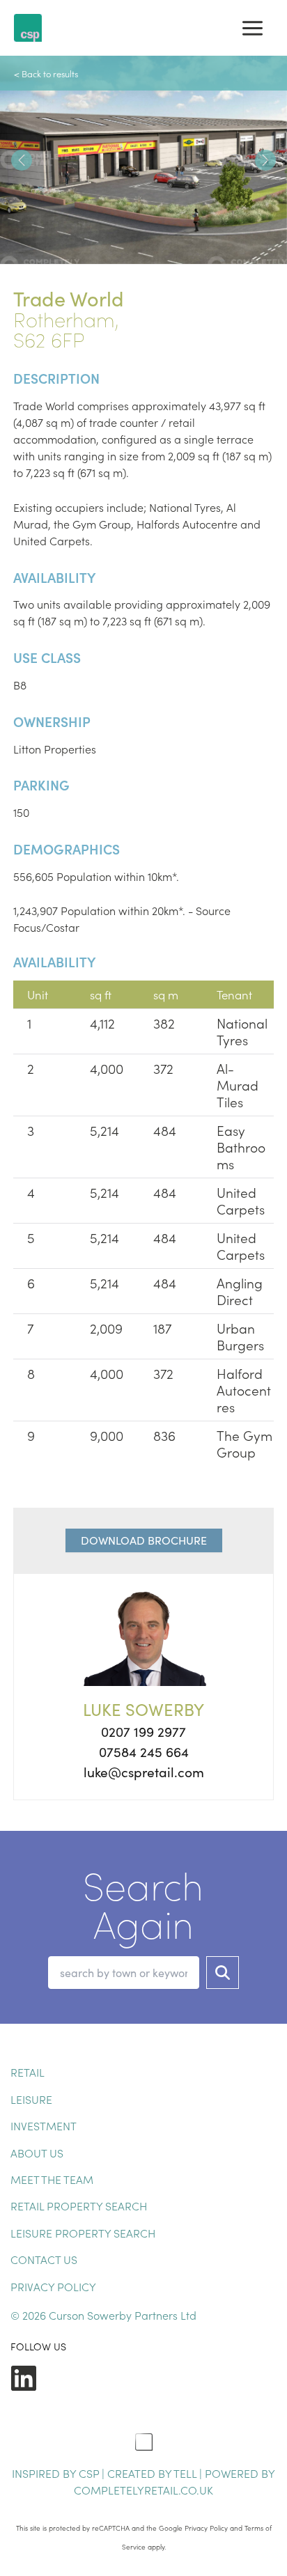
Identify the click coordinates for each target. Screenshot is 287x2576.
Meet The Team (52, 2179)
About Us (37, 2153)
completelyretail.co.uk (143, 2490)
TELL (186, 2473)
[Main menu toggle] (253, 28)
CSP (89, 2473)
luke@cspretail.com (144, 1772)
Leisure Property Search (83, 2233)
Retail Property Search (79, 2206)
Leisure (31, 2099)
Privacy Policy (53, 2286)
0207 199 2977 (143, 1731)
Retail (28, 2072)
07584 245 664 (144, 1751)
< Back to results (46, 73)
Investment (44, 2125)
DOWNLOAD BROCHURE (144, 1540)
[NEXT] (265, 160)
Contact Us (44, 2259)
